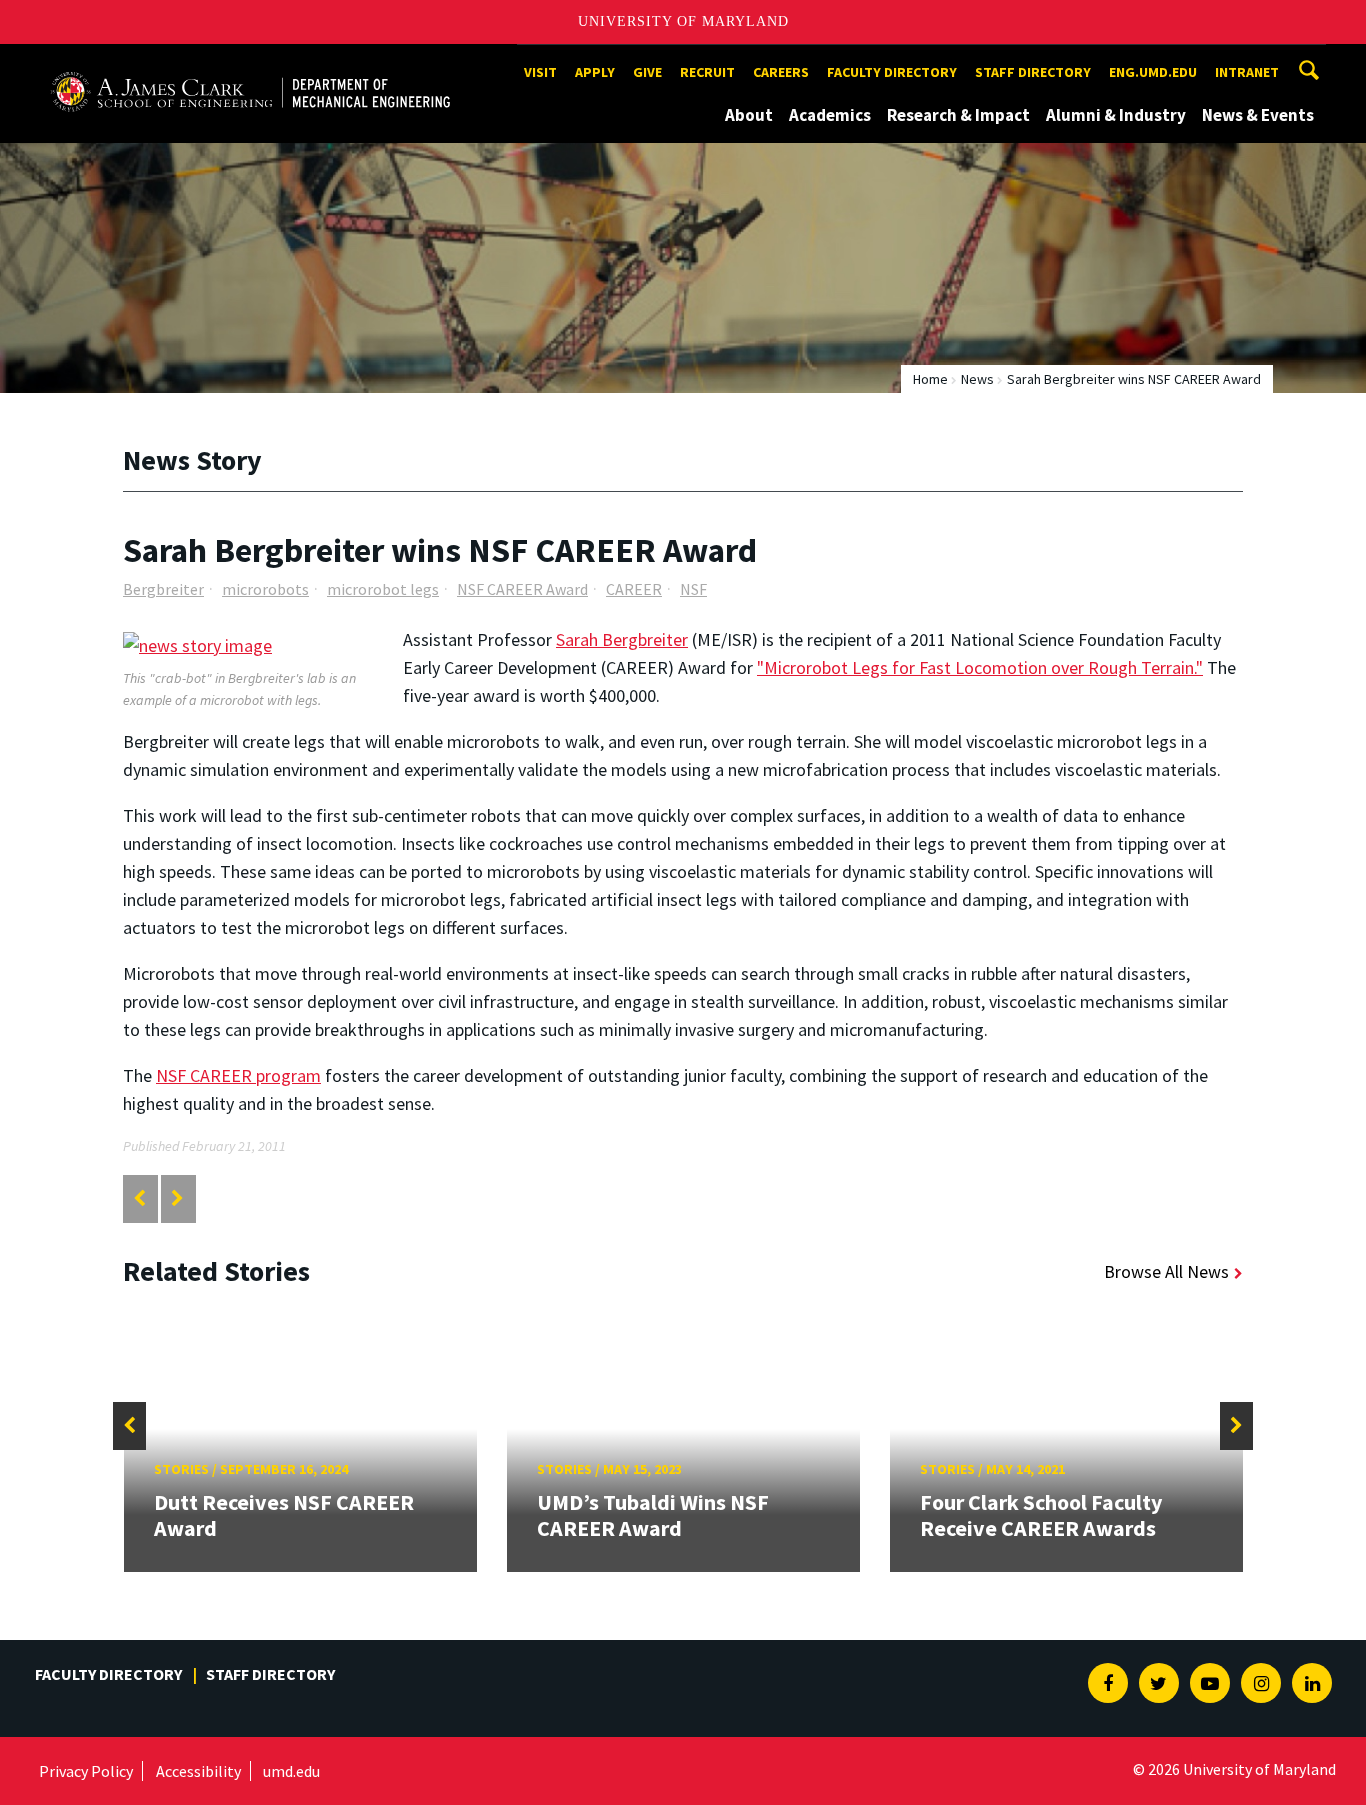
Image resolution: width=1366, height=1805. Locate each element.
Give (647, 72)
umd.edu (291, 1771)
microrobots (265, 589)
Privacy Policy (86, 1771)
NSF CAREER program (238, 1075)
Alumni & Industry (1116, 115)
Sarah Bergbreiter (622, 639)
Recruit (707, 72)
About (749, 115)
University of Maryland (683, 21)
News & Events (1258, 115)
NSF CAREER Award (522, 589)
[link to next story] (177, 1198)
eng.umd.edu (1153, 72)
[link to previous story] (139, 1198)
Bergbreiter (163, 589)
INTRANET (1247, 72)
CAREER (634, 589)
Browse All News (1166, 1271)
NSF (693, 589)
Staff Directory (1033, 72)
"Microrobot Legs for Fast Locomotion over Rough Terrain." (980, 667)
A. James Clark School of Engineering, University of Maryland (250, 62)
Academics (830, 115)
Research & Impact (958, 115)
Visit (540, 72)
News (977, 379)
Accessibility (198, 1771)
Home (930, 379)
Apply (595, 72)
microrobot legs (383, 589)
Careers (781, 72)
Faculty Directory (892, 72)
